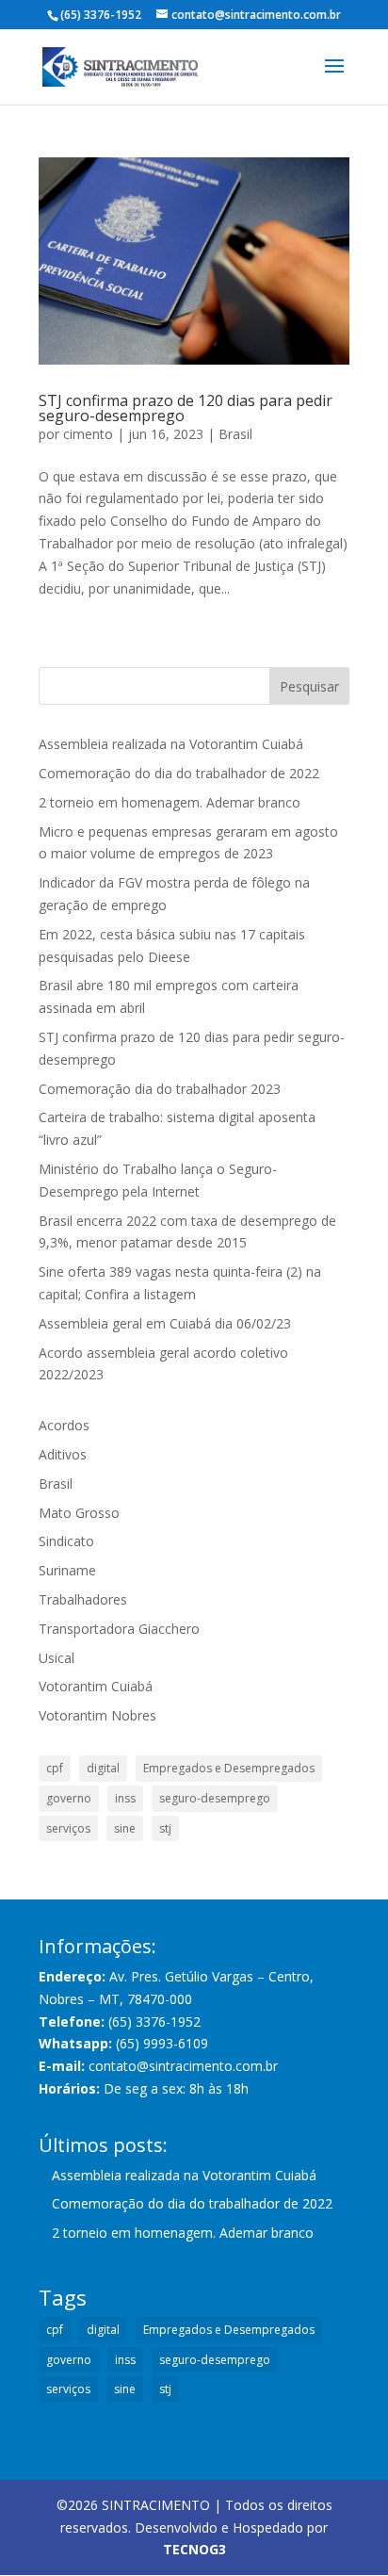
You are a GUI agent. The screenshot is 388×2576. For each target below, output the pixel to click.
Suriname (67, 1570)
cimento (88, 434)
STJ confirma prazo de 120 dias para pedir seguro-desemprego (186, 408)
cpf (55, 1768)
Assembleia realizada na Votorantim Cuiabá (171, 744)
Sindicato (66, 1541)
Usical (57, 1658)
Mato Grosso (79, 1513)
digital (103, 1768)
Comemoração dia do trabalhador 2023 (160, 1089)
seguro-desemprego (215, 1798)
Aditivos (63, 1454)
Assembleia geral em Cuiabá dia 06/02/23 (165, 1323)
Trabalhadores (83, 1599)
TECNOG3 (194, 2549)
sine (125, 1828)
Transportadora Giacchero (119, 1629)
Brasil (235, 434)
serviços (68, 1828)
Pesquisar (309, 686)
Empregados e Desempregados (229, 1768)
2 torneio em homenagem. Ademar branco (170, 802)
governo (69, 1798)
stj (165, 1828)
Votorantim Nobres (97, 1715)
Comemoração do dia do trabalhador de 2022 (179, 773)
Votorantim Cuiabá (96, 1686)
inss (125, 1798)
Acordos (64, 1425)
